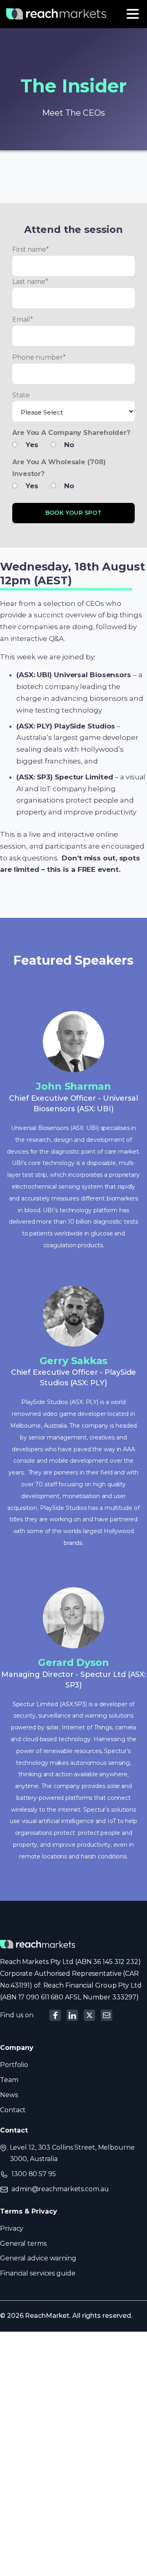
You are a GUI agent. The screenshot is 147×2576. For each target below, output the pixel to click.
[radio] (29, 447)
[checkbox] (73, 445)
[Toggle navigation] (133, 14)
